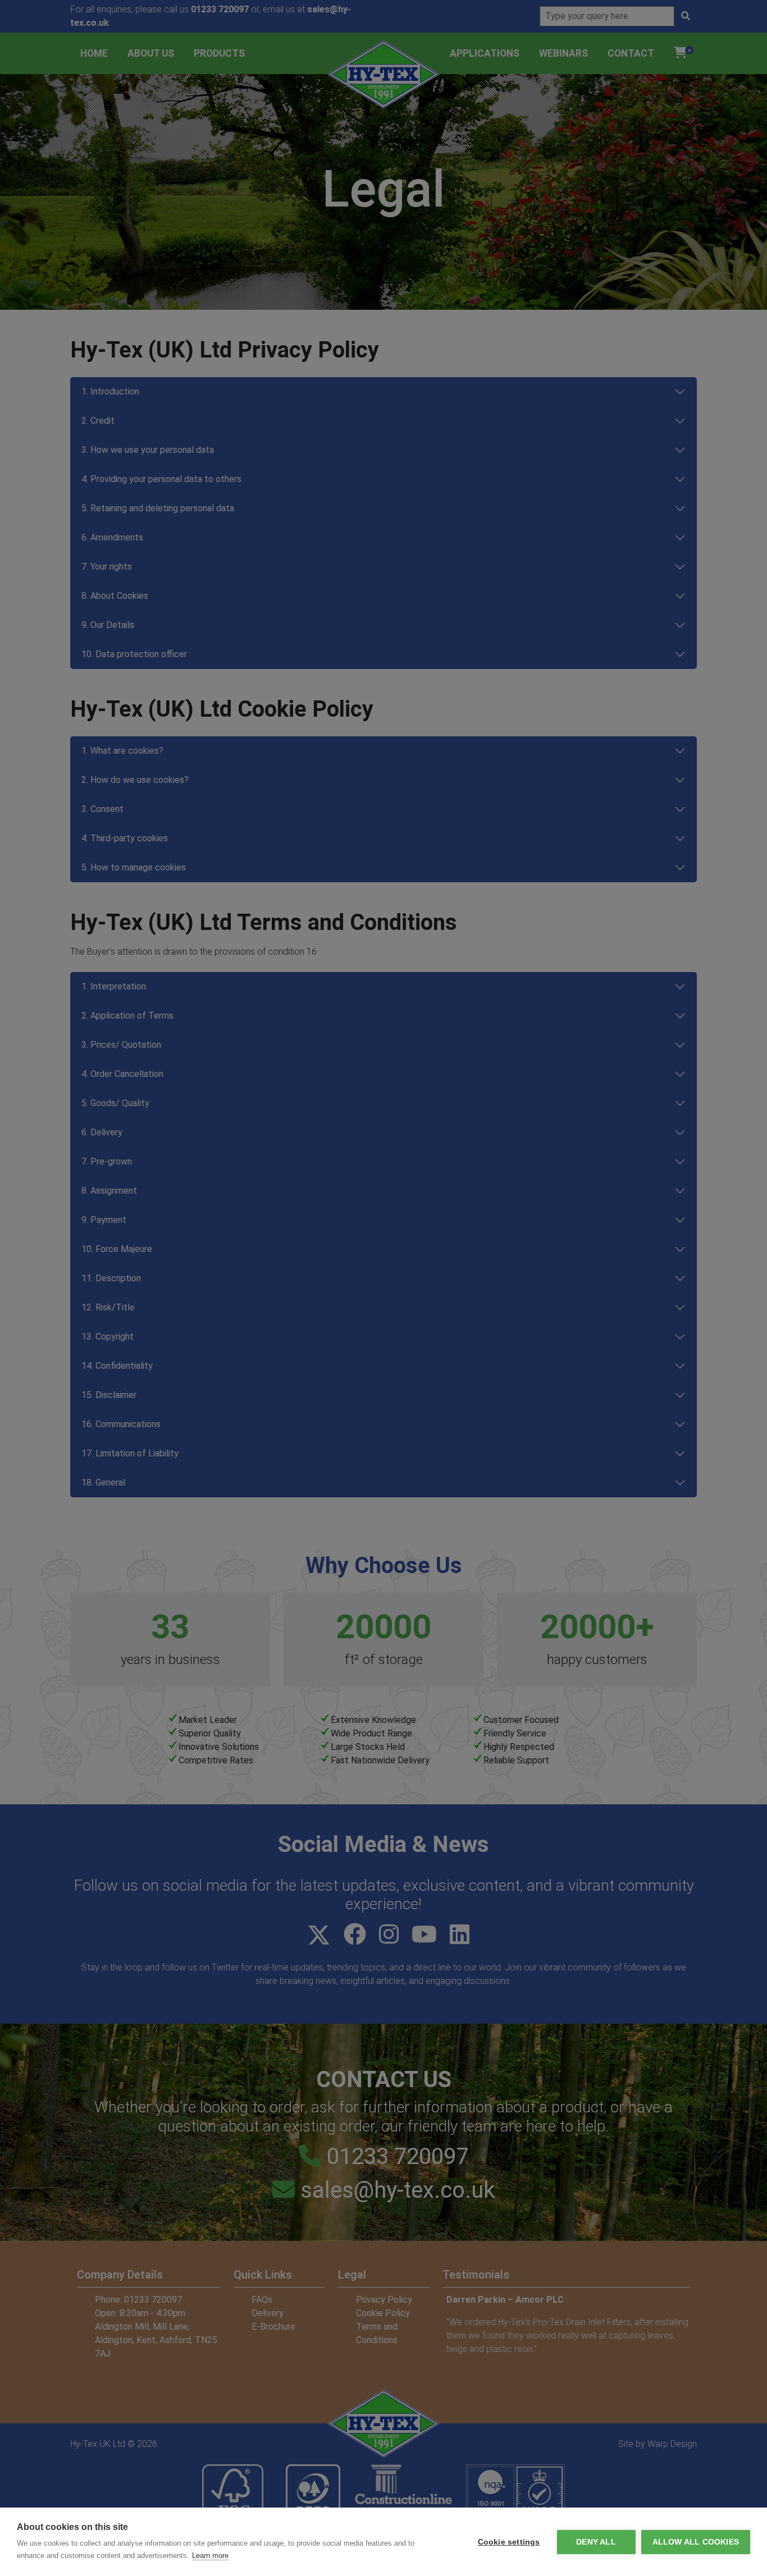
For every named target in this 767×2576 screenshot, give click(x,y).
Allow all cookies (696, 2542)
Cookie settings (509, 2542)
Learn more (210, 2556)
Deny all (596, 2542)
